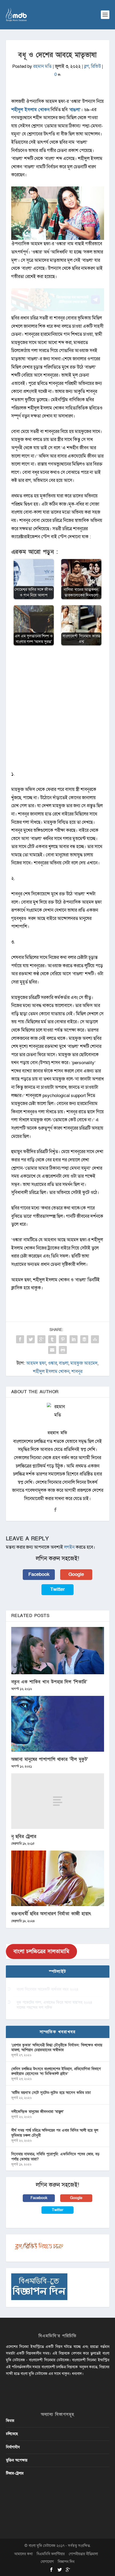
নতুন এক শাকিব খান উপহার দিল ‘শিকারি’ (49, 1682)
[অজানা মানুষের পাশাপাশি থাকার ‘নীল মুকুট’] (58, 1724)
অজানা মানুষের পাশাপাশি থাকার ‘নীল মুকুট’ (50, 1759)
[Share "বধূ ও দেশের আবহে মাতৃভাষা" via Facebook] (20, 1339)
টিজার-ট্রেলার (15, 2473)
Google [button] (76, 1574)
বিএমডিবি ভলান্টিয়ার (51, 2554)
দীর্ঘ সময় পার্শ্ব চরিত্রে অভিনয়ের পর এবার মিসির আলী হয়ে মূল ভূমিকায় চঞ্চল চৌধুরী (55, 2133)
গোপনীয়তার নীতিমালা (83, 2554)
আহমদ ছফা (36, 1363)
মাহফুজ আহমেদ (84, 1363)
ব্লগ (87, 66)
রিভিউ (96, 66)
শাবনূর (77, 1371)
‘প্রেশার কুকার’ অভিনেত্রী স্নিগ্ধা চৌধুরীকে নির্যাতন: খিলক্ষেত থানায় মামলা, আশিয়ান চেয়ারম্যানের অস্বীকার (57, 2048)
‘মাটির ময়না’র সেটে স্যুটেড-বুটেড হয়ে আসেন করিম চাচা (51, 2093)
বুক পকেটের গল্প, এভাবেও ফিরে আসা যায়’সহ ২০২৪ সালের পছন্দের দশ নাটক (54, 2005)
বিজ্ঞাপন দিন (66, 2562)
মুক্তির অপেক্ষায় (17, 2460)
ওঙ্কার (52, 1363)
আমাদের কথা (23, 2554)
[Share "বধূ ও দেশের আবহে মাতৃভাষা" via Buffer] (84, 1339)
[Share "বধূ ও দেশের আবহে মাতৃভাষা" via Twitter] (31, 1339)
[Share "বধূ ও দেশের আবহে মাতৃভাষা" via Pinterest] (63, 1339)
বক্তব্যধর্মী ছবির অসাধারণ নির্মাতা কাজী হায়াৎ (51, 1914)
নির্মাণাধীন (13, 2447)
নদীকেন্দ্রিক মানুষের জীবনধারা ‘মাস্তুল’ (37, 2112)
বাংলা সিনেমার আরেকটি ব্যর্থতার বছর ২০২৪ (47, 1989)
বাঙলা (75, 110)
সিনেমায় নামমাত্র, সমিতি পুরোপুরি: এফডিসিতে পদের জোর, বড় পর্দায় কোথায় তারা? (55, 2157)
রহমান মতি (42, 66)
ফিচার (10, 2421)
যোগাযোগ (47, 2562)
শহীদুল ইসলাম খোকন (30, 110)
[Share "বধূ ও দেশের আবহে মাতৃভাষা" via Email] (52, 1350)
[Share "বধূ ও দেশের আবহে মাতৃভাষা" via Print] (63, 1350)
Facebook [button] (39, 1574)
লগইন (69, 1547)
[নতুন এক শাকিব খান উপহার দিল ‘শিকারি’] (58, 1651)
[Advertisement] (57, 711)
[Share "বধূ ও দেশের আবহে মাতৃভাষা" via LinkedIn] (74, 1339)
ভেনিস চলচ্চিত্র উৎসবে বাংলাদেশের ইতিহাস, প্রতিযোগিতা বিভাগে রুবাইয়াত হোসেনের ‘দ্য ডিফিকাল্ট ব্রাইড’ (56, 2071)
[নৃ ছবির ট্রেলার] (58, 1801)
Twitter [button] (57, 1589)
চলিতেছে (12, 2434)
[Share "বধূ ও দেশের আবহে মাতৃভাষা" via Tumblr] (52, 1339)
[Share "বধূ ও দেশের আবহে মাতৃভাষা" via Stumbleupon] (95, 1339)
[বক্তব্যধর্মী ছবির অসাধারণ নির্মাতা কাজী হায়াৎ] (58, 1878)
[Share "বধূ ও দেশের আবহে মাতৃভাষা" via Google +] (41, 1339)
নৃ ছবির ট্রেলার (24, 1837)
